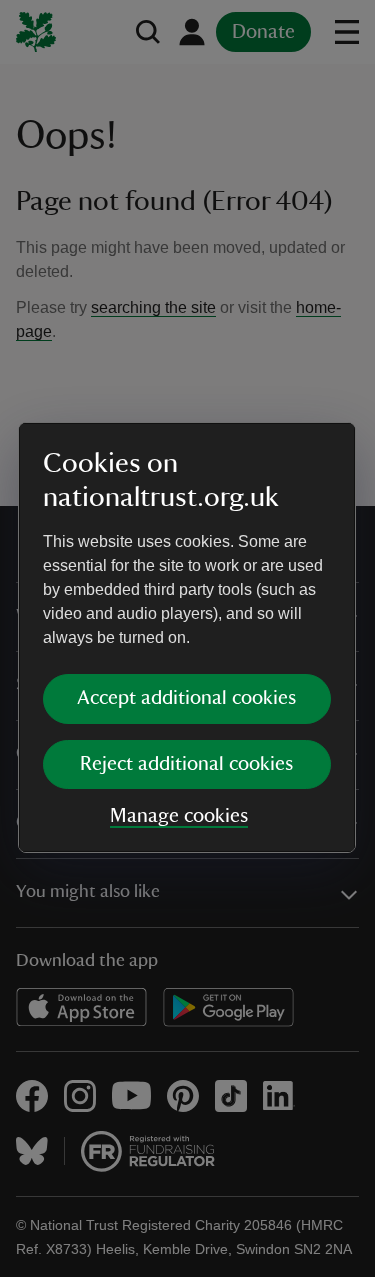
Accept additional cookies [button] (186, 698)
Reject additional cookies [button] (186, 764)
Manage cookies (179, 816)
